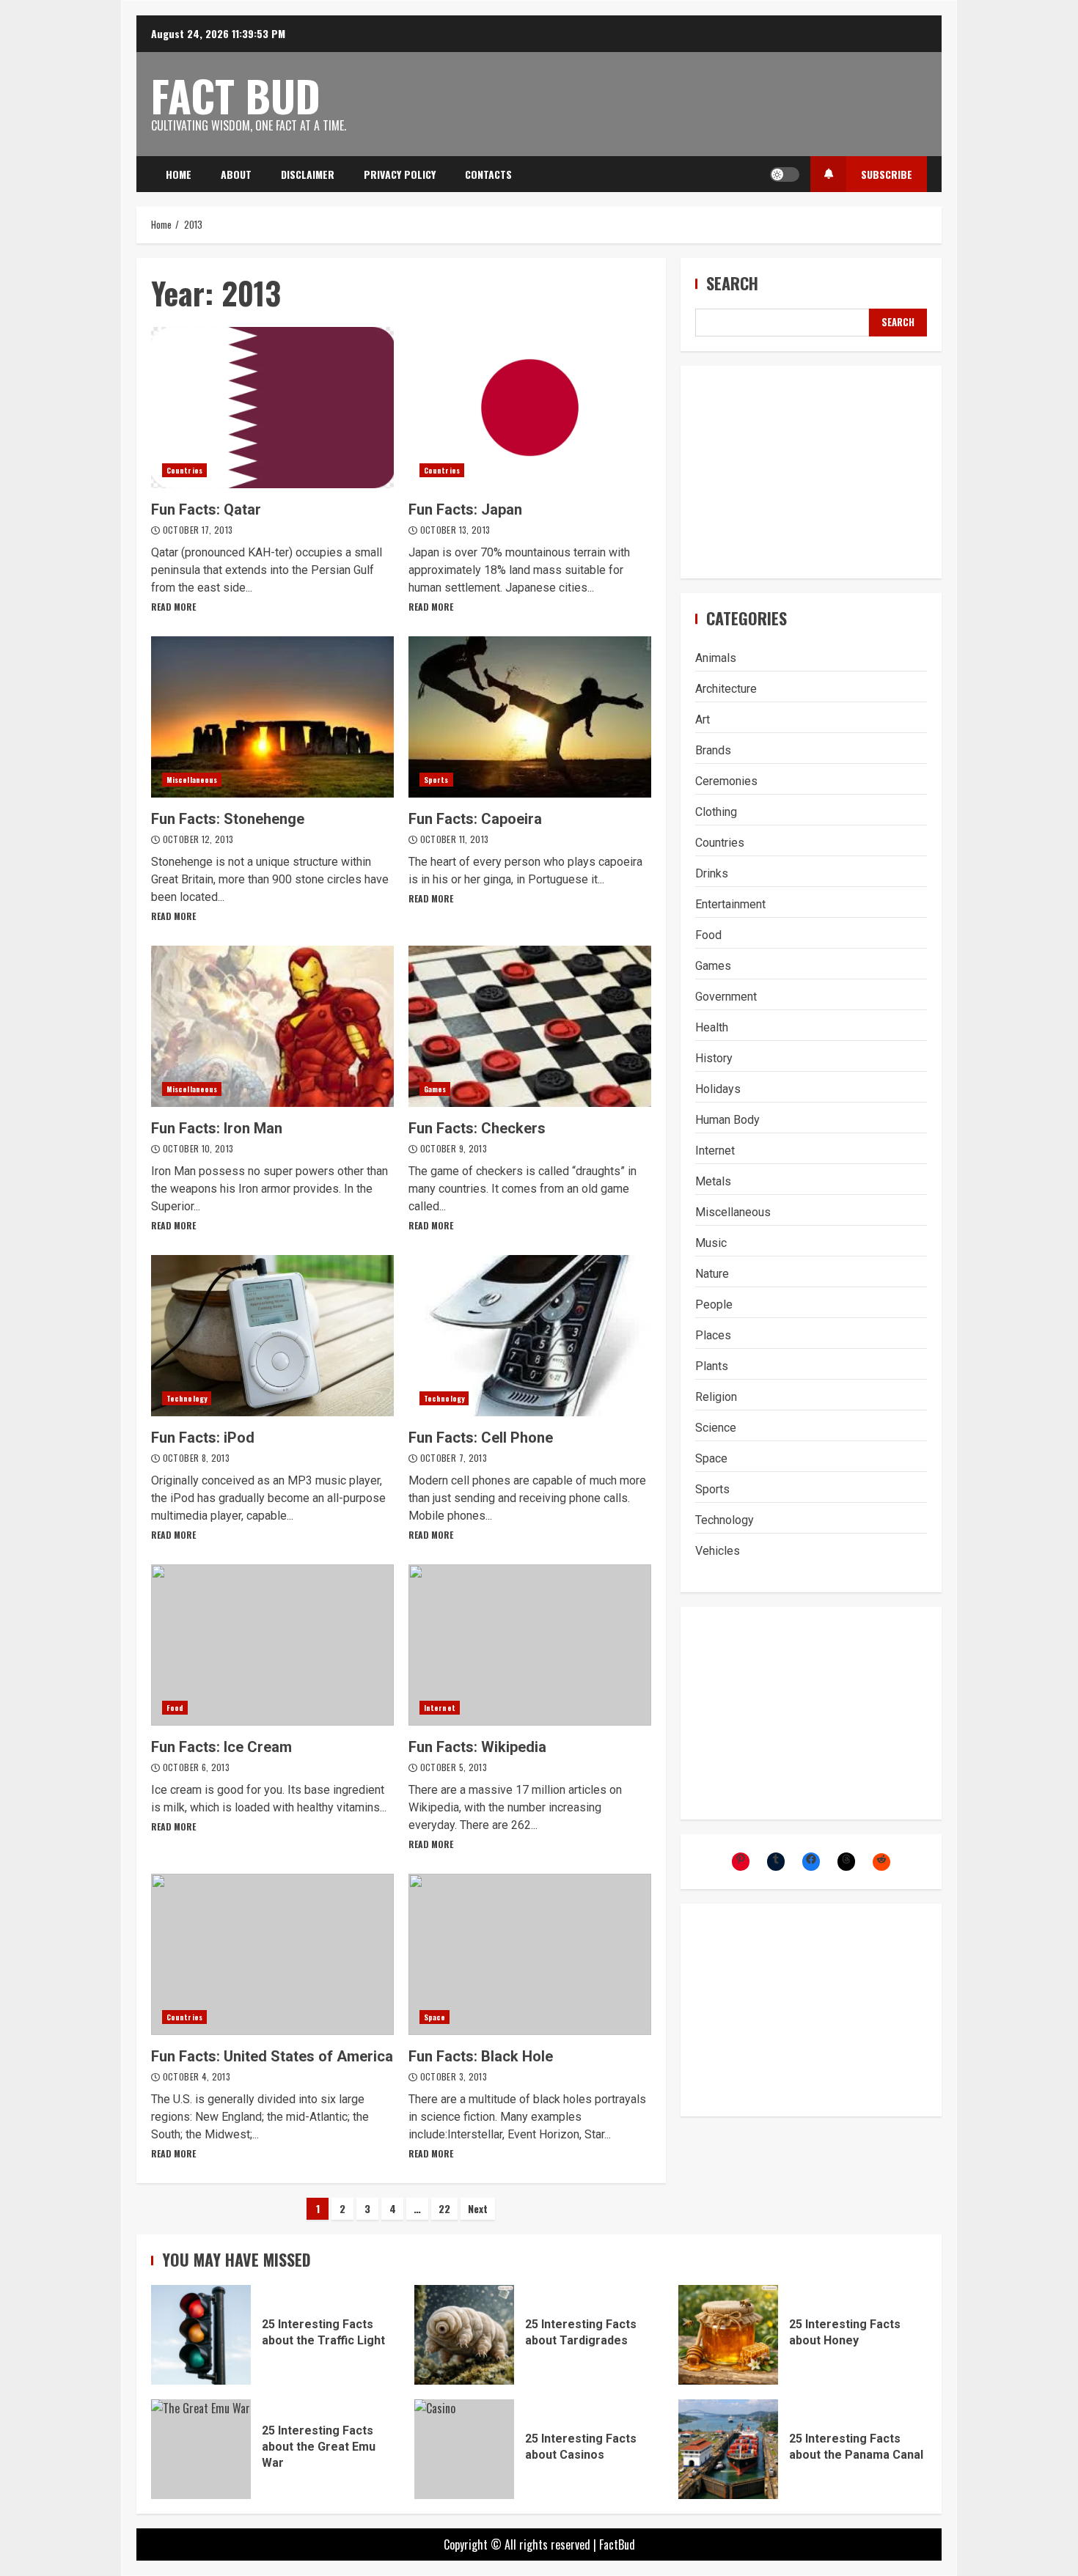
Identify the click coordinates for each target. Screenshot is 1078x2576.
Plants (712, 1366)
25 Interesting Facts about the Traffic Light (201, 2335)
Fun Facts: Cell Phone (530, 1336)
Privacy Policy (400, 174)
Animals (716, 658)
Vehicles (718, 1551)
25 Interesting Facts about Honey (728, 2335)
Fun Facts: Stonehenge (272, 717)
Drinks (712, 873)
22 (444, 2208)
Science (716, 1428)
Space (435, 2017)
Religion (716, 1397)
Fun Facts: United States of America (272, 1954)
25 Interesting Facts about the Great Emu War (201, 2449)
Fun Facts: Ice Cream (272, 1645)
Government (726, 997)
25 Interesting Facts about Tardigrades (464, 2335)
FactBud (617, 2544)
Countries (184, 470)
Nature (712, 1274)
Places (713, 1335)
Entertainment (730, 904)
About (236, 174)
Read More (173, 607)
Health (712, 1027)
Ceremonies (726, 781)
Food (175, 1708)
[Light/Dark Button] (785, 174)
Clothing (716, 812)
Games (435, 1089)
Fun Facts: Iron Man (272, 1026)
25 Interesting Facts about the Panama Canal (728, 2449)
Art (703, 720)
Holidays (718, 1089)
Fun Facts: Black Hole (530, 1954)
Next (478, 2208)
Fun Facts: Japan (530, 408)
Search (732, 283)
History (714, 1058)
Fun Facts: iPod (272, 1336)
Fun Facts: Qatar (272, 408)
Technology (187, 1398)
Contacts (488, 174)
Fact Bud (236, 95)
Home (179, 174)
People (714, 1304)
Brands (713, 750)
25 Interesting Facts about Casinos (464, 2449)
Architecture (726, 689)
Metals (713, 1181)
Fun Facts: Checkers (530, 1026)
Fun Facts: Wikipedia (530, 1645)
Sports (436, 780)
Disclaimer (308, 174)
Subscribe (887, 174)
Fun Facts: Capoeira (530, 717)
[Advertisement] (811, 471)
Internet (440, 1708)
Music (711, 1243)
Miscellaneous (192, 780)
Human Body (727, 1120)
